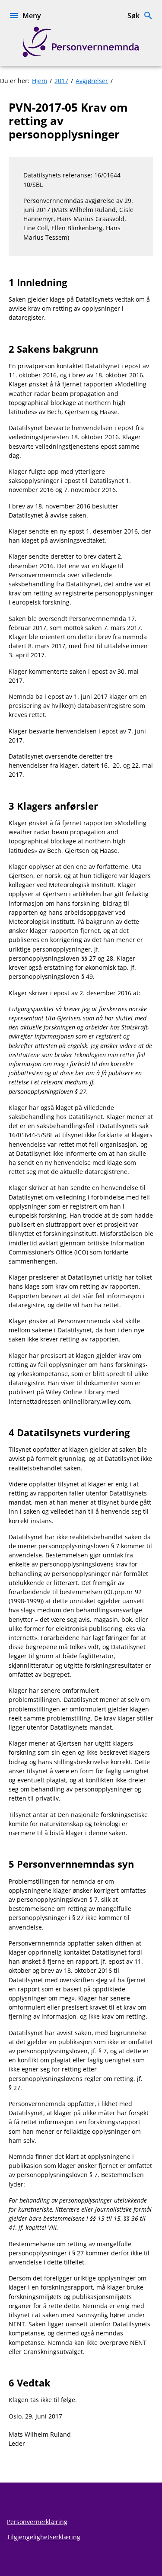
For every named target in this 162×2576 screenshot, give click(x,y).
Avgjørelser (92, 81)
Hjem (40, 81)
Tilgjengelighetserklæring (44, 2537)
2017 (61, 81)
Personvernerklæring (37, 2522)
